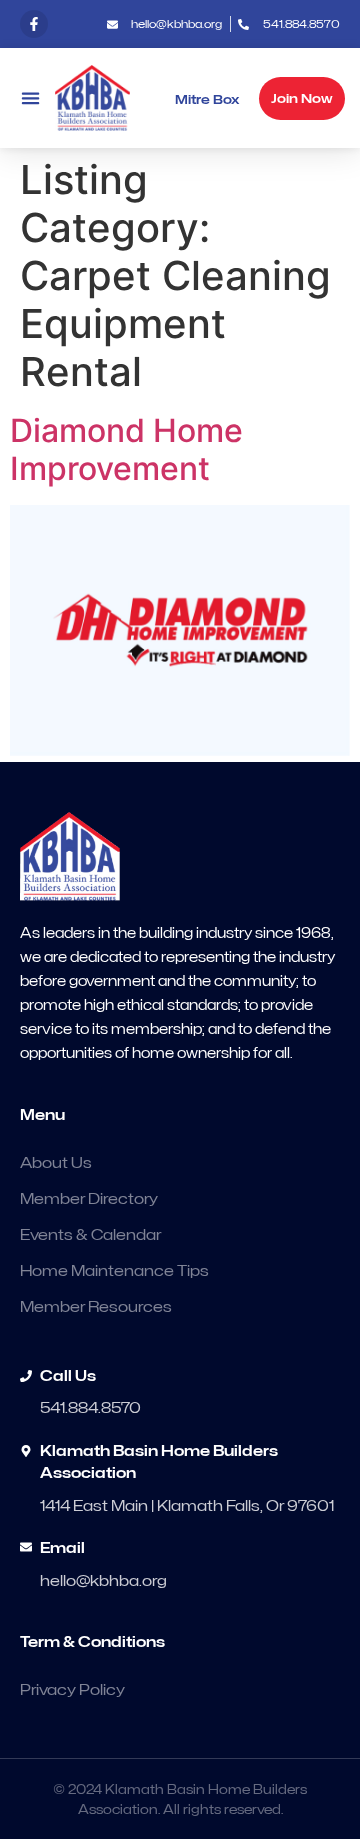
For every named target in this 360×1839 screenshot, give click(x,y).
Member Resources (96, 1307)
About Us (56, 1163)
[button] (30, 98)
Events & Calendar (90, 1235)
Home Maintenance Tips (114, 1271)
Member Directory (89, 1199)
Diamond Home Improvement (126, 449)
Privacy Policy (72, 1690)
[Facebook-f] (34, 24)
